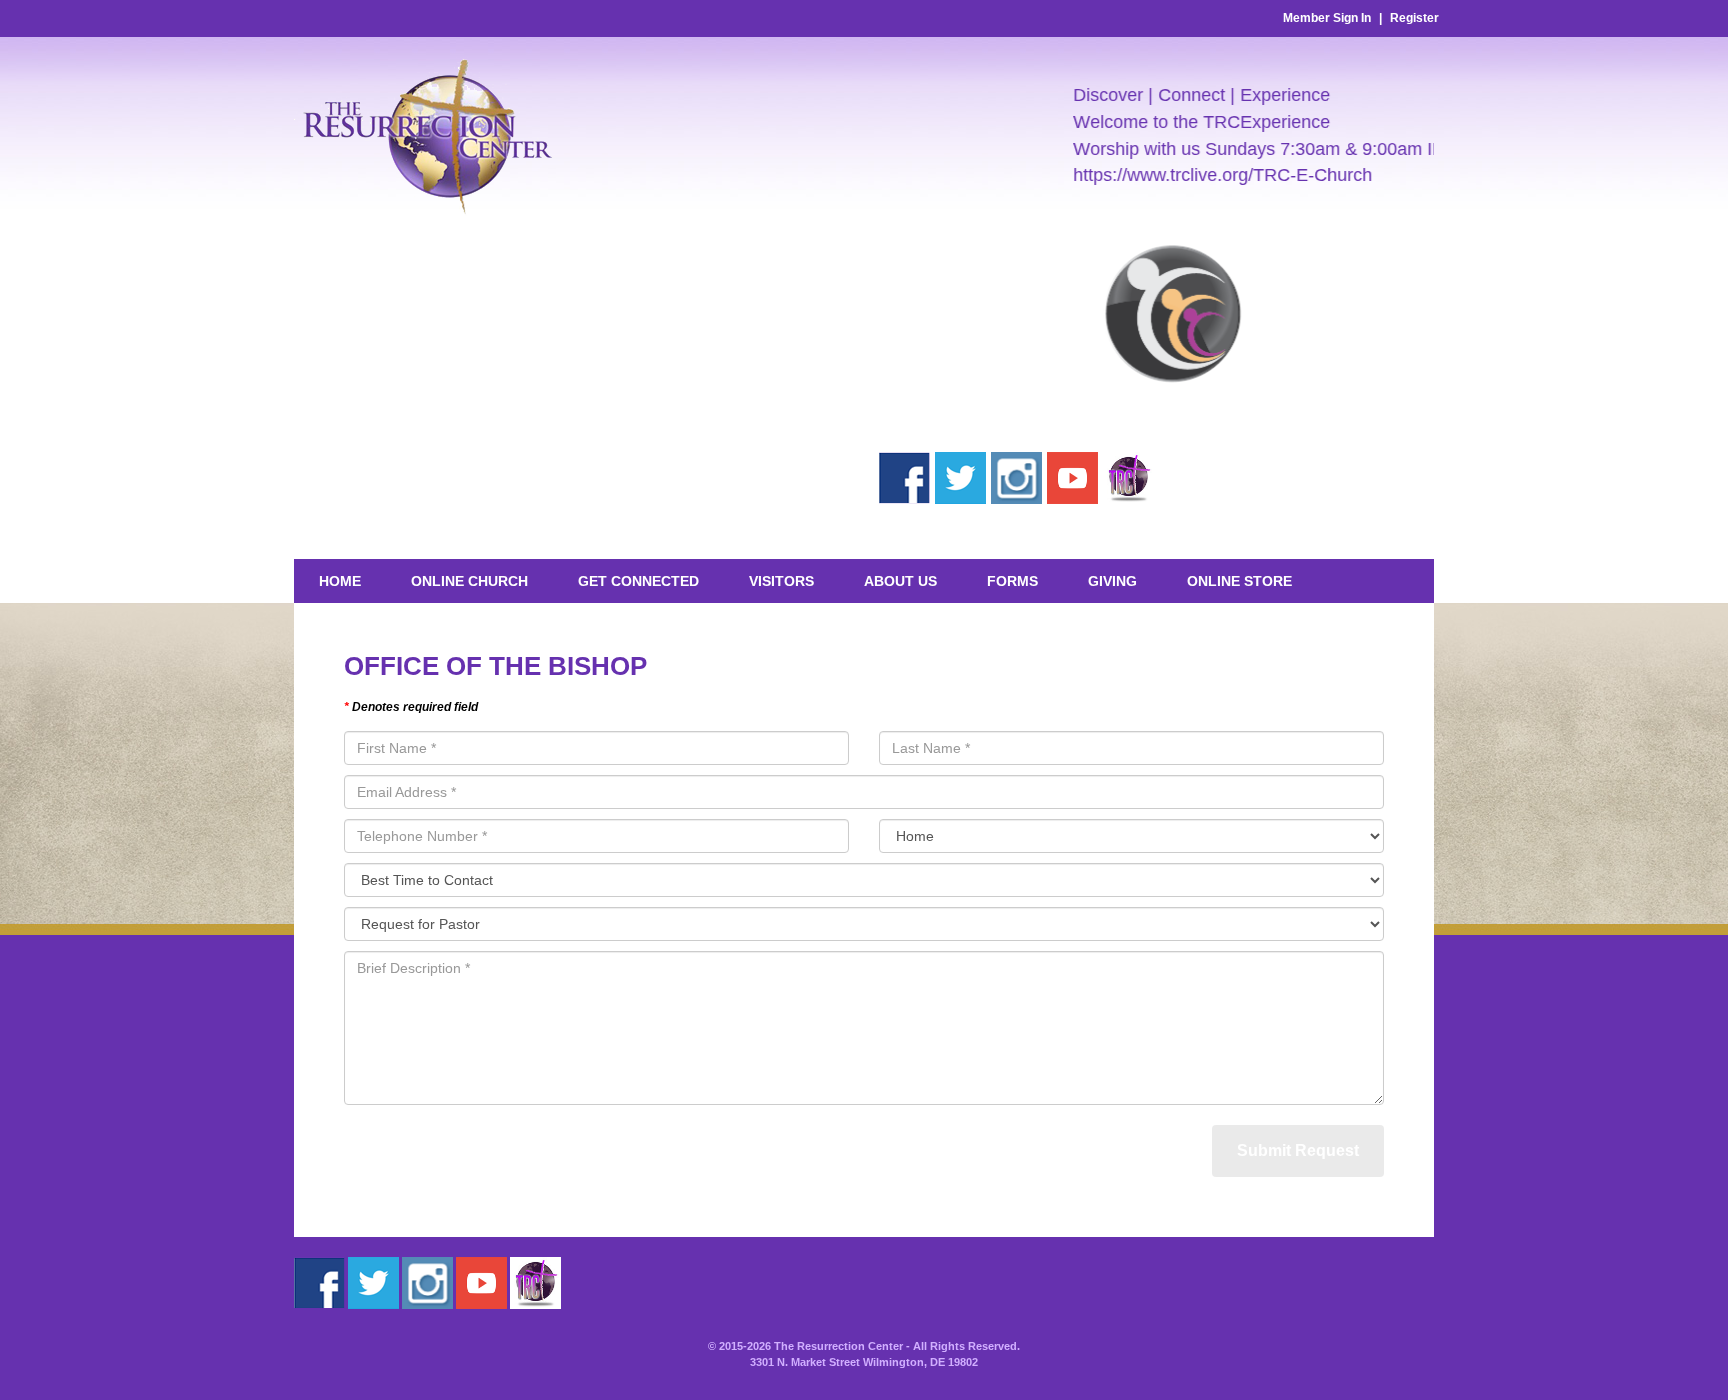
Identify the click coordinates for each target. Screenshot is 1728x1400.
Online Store (1239, 581)
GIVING (1112, 581)
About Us (900, 581)
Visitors (781, 581)
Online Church (469, 581)
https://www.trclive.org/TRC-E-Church (1201, 175)
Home (340, 581)
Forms (1012, 581)
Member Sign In (1327, 18)
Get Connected (638, 581)
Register (1414, 18)
